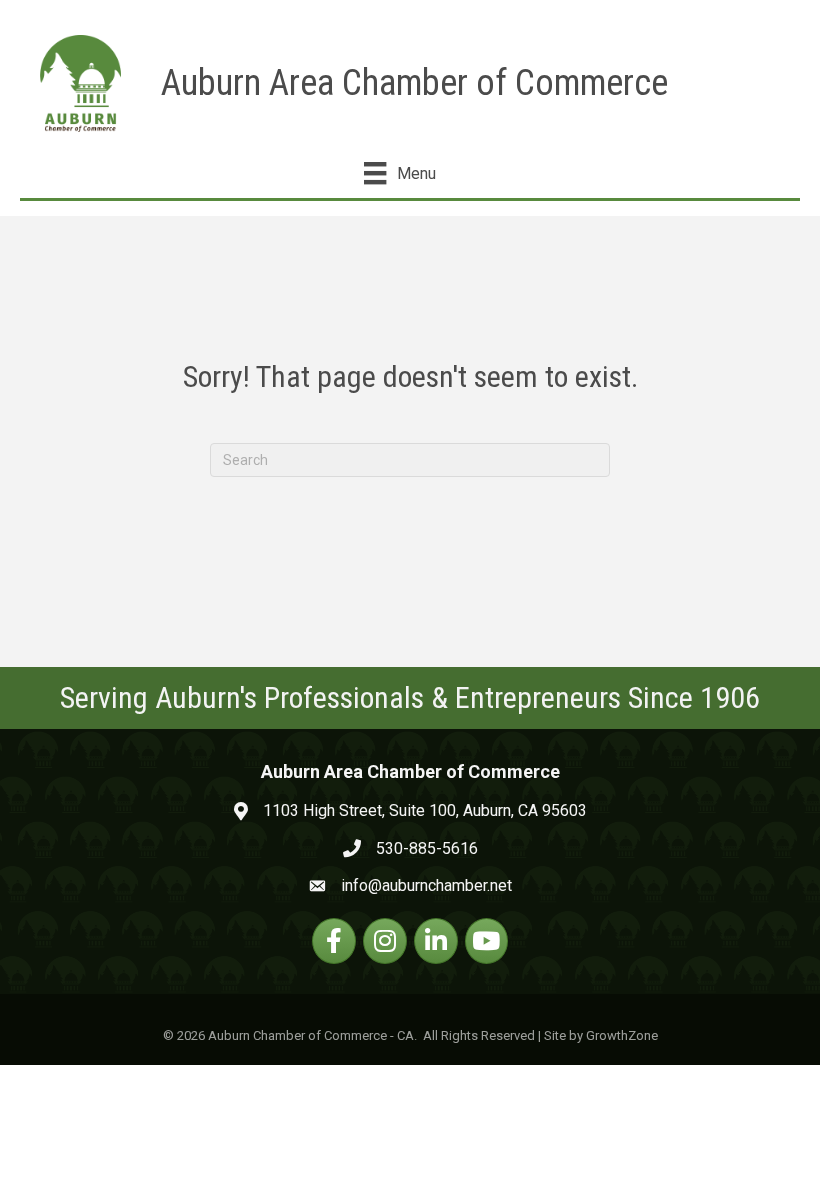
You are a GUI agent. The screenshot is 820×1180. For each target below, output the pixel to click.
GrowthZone (622, 1035)
